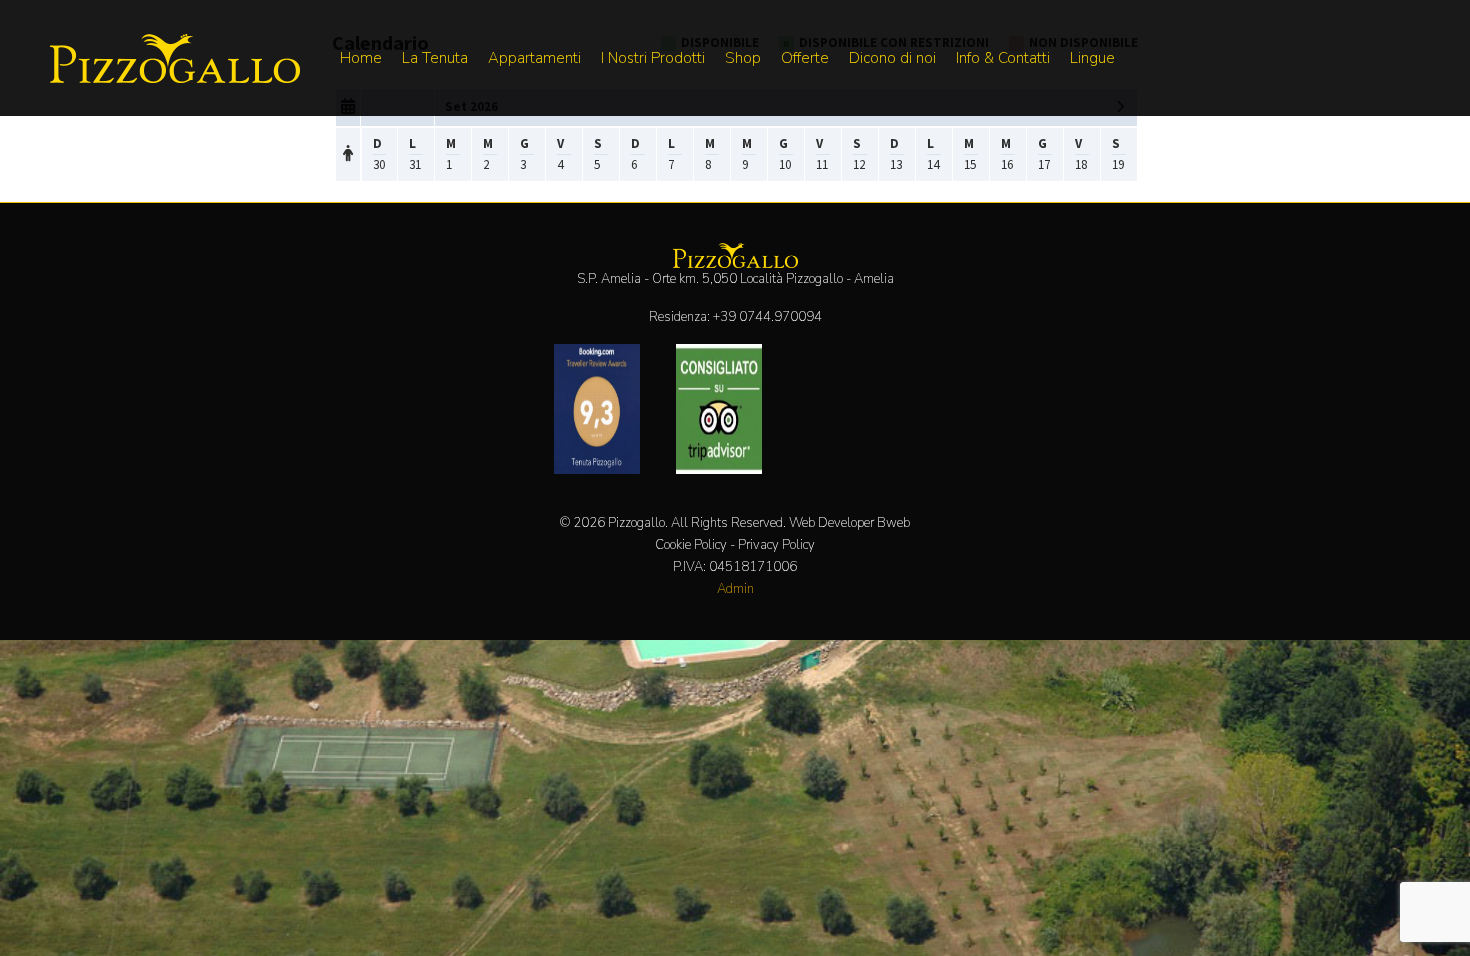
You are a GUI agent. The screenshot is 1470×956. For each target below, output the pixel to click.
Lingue (1092, 58)
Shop (743, 58)
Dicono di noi (892, 58)
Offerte (805, 58)
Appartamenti (534, 58)
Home (361, 58)
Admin (735, 589)
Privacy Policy (776, 545)
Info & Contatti (1003, 58)
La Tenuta (435, 58)
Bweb (893, 523)
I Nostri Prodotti (653, 58)
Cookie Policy (691, 545)
